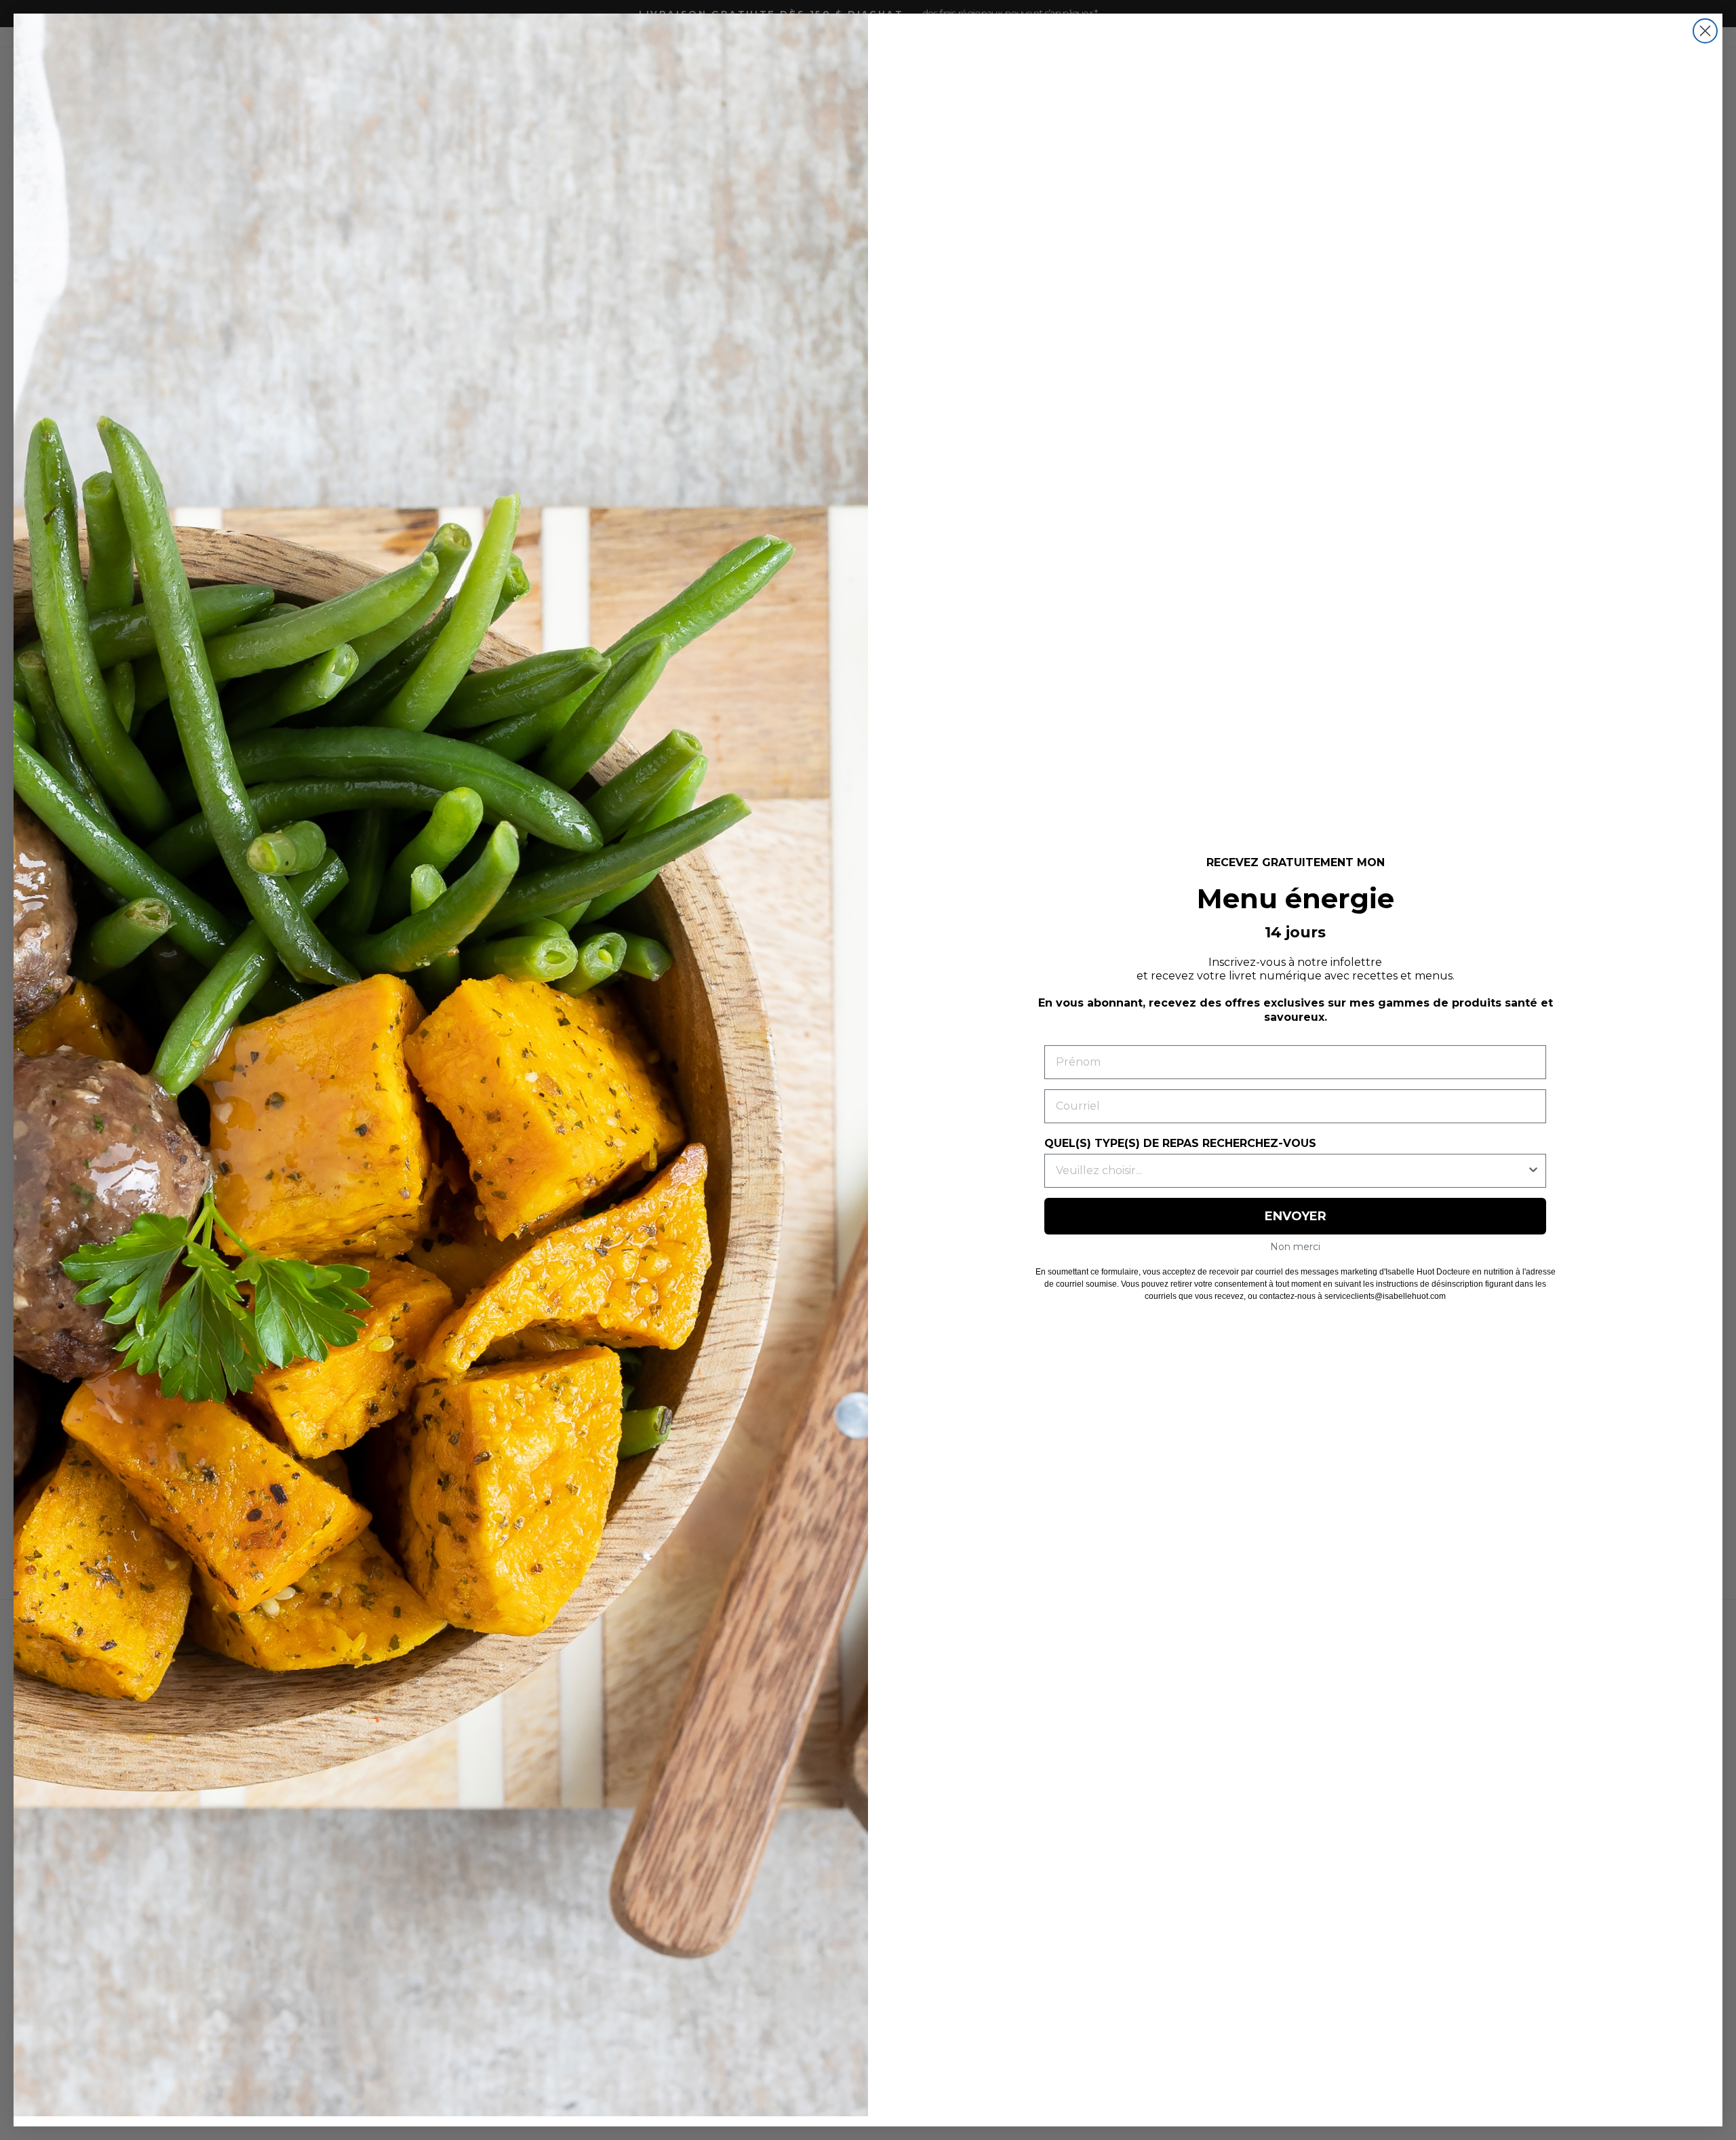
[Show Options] (1533, 1171)
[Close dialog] (1705, 31)
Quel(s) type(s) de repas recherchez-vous (1180, 1143)
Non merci (1295, 1247)
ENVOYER (1296, 1216)
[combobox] (1291, 1171)
